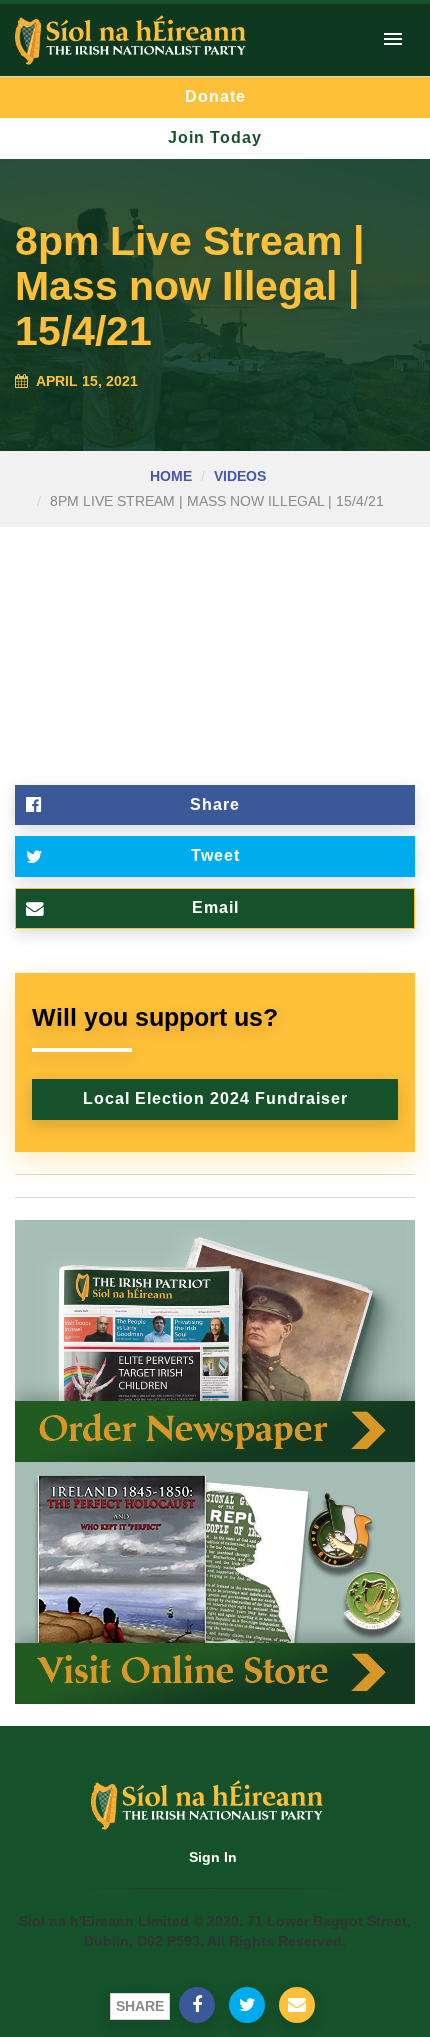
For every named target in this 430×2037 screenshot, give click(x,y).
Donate (215, 96)
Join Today (215, 137)
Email (215, 907)
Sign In (213, 1857)
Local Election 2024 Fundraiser (215, 1098)
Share (215, 804)
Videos (240, 476)
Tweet (215, 855)
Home (171, 476)
